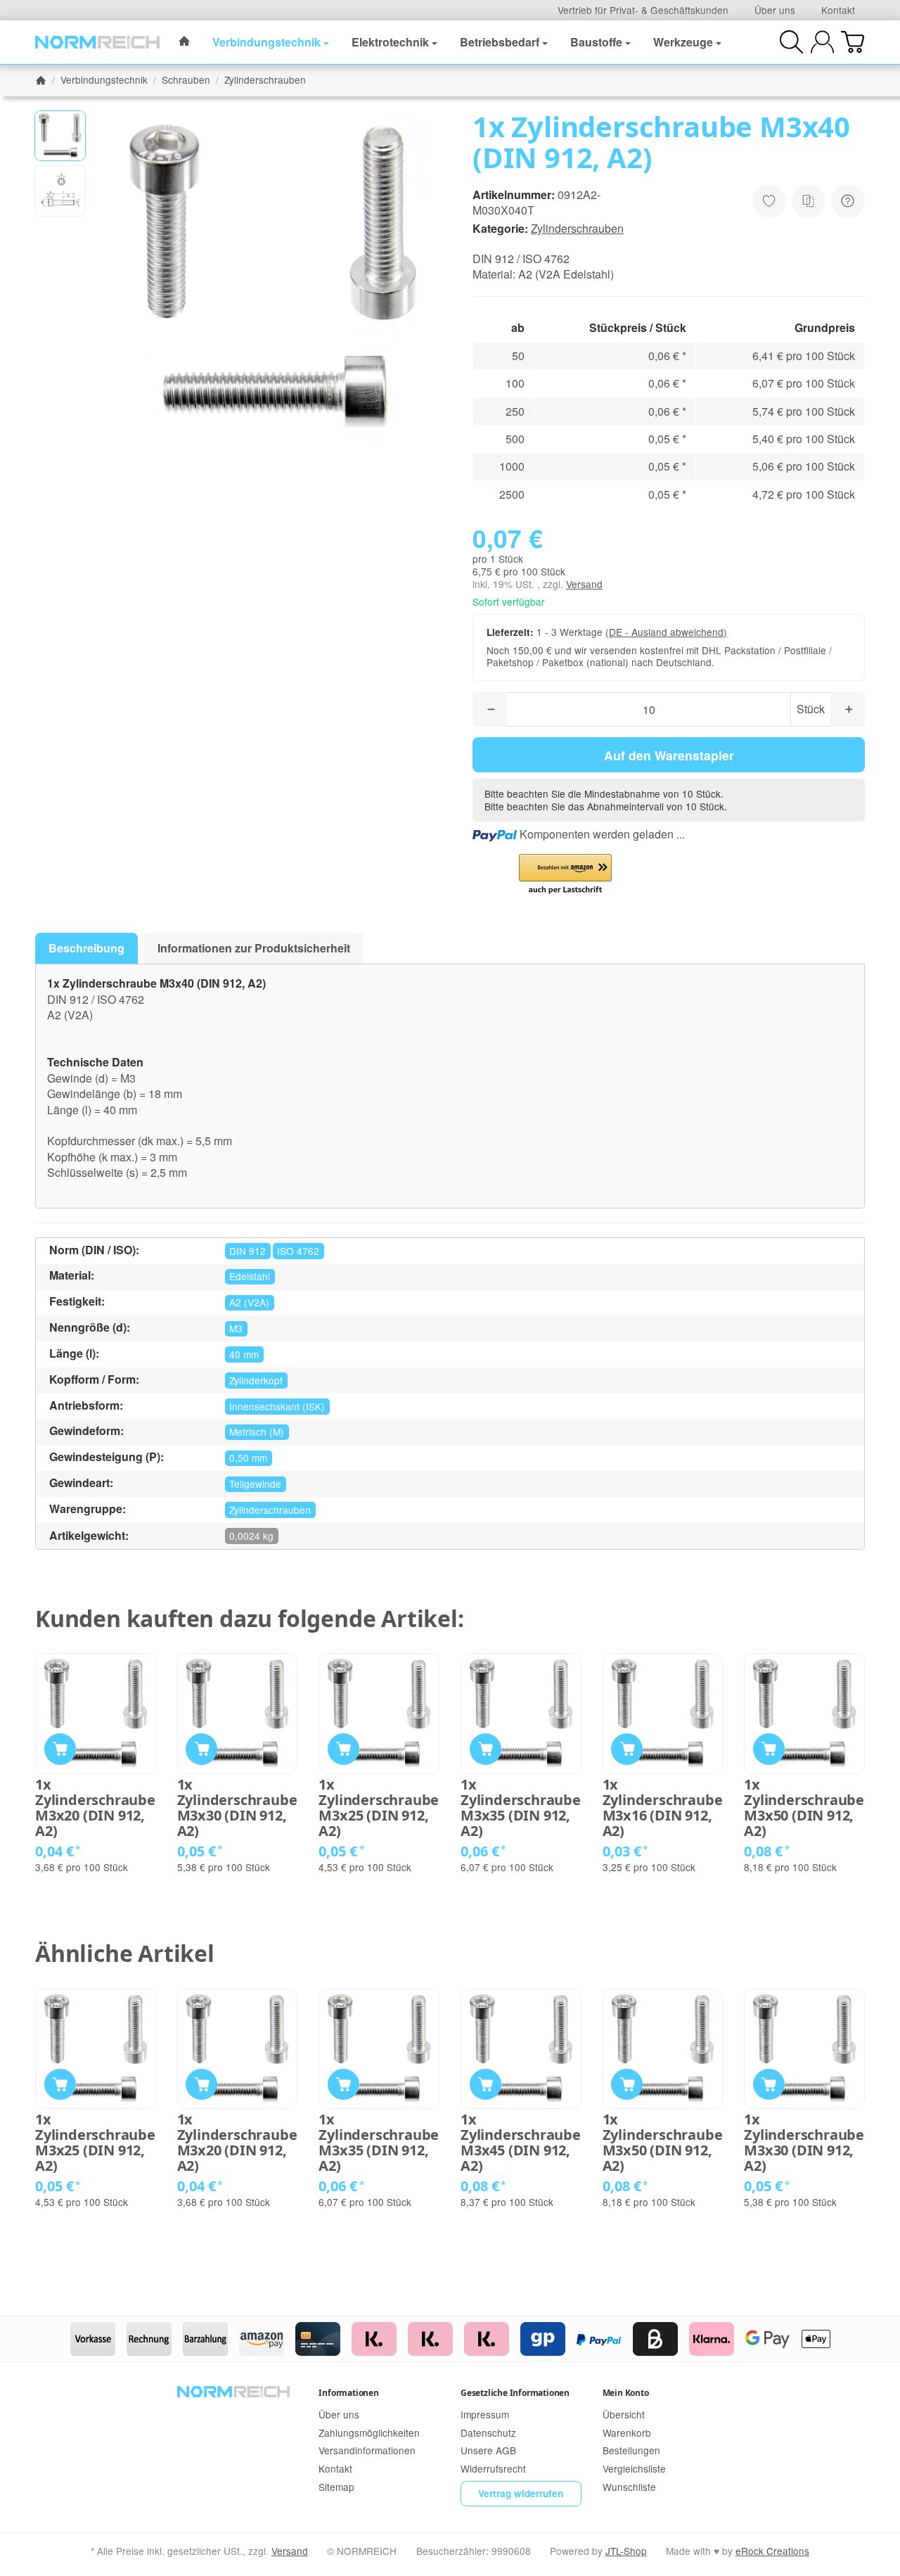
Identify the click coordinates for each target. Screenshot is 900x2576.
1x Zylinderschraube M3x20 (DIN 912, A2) (95, 1808)
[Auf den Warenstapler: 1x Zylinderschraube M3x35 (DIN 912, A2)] (486, 1749)
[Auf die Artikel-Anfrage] (769, 201)
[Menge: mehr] (848, 709)
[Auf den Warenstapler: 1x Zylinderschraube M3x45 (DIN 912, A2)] (486, 2085)
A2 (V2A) (249, 1302)
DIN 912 (247, 1251)
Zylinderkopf (256, 1380)
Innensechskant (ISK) (277, 1406)
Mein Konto (626, 2393)
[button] (60, 136)
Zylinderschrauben (577, 228)
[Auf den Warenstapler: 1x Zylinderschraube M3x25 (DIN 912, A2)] (343, 1749)
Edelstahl (250, 1276)
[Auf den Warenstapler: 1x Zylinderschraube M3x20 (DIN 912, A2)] (60, 1749)
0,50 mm (248, 1458)
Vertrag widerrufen (521, 2493)
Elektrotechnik (390, 42)
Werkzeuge (683, 42)
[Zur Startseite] (97, 42)
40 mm (244, 1354)
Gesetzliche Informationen (515, 2393)
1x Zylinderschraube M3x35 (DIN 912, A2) (521, 1808)
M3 (236, 1328)
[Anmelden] (822, 42)
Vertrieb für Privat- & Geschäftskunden (643, 10)
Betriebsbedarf (500, 42)
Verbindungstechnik (266, 42)
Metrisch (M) (257, 1432)
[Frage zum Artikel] (848, 201)
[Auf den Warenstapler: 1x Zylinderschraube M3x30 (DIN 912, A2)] (201, 1749)
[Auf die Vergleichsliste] (809, 201)
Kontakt (838, 10)
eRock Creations (772, 2551)
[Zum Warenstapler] (853, 42)
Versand (584, 584)
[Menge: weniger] (490, 709)
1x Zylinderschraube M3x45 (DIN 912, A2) (521, 2143)
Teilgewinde (255, 1484)
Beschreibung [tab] (86, 948)
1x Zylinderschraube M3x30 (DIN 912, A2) (237, 1808)
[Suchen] (791, 42)
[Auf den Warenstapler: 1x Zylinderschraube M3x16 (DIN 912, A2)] (627, 1749)
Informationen (348, 2393)
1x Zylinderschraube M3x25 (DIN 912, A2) (379, 1808)
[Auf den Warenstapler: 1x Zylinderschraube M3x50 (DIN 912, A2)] (769, 1749)
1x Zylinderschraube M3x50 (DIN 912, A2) (804, 1808)
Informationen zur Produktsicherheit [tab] (254, 948)
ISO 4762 (298, 1251)
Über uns (775, 10)
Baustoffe (596, 42)
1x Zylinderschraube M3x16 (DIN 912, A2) (663, 1808)
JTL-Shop (626, 2551)
